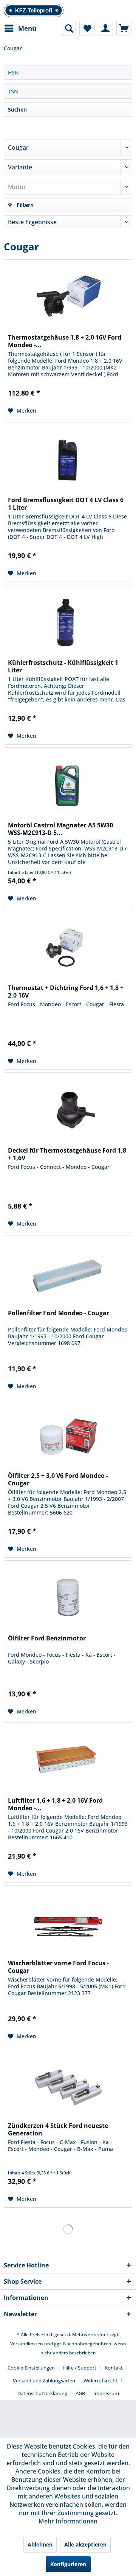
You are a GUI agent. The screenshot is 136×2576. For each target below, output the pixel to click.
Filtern (24, 205)
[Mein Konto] (105, 28)
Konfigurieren (68, 2564)
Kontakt (114, 2368)
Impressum (106, 2393)
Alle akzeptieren (85, 2544)
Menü (27, 28)
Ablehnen (40, 2544)
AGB (80, 2393)
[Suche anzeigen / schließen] (68, 28)
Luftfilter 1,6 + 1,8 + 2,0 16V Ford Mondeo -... (55, 1804)
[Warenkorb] (124, 28)
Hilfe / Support (80, 2368)
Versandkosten (27, 2344)
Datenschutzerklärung (42, 2393)
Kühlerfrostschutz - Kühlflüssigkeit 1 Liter (63, 666)
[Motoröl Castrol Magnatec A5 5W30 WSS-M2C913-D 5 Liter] (68, 785)
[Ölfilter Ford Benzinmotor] (68, 1598)
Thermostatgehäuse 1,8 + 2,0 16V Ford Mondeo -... (65, 341)
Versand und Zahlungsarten (44, 2380)
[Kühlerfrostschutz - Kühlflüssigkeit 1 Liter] (68, 623)
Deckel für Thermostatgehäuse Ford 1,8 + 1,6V (67, 1154)
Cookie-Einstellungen (31, 2368)
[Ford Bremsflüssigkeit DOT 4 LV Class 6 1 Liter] (68, 460)
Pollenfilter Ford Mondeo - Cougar (59, 1313)
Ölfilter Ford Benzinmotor (47, 1638)
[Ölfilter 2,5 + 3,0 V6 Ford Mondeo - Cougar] (68, 1436)
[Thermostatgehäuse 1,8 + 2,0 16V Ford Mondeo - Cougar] (68, 298)
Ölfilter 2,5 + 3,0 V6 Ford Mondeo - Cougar (58, 1479)
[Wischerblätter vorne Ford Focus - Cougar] (68, 1923)
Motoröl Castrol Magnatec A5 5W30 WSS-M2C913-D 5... (60, 829)
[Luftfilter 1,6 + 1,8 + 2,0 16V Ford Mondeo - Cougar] (68, 1761)
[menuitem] (20, 28)
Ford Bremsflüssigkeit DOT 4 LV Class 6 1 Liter (66, 504)
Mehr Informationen (68, 2521)
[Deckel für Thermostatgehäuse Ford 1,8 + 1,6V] (68, 1111)
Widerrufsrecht (100, 2380)
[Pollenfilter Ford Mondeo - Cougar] (68, 1273)
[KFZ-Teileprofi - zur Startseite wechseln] (34, 10)
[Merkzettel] (87, 28)
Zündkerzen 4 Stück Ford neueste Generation (58, 2129)
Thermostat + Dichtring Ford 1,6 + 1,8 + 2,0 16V (66, 992)
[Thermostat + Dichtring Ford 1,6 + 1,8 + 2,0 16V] (68, 948)
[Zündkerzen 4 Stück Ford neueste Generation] (68, 2086)
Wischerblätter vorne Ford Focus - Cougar (58, 1967)
